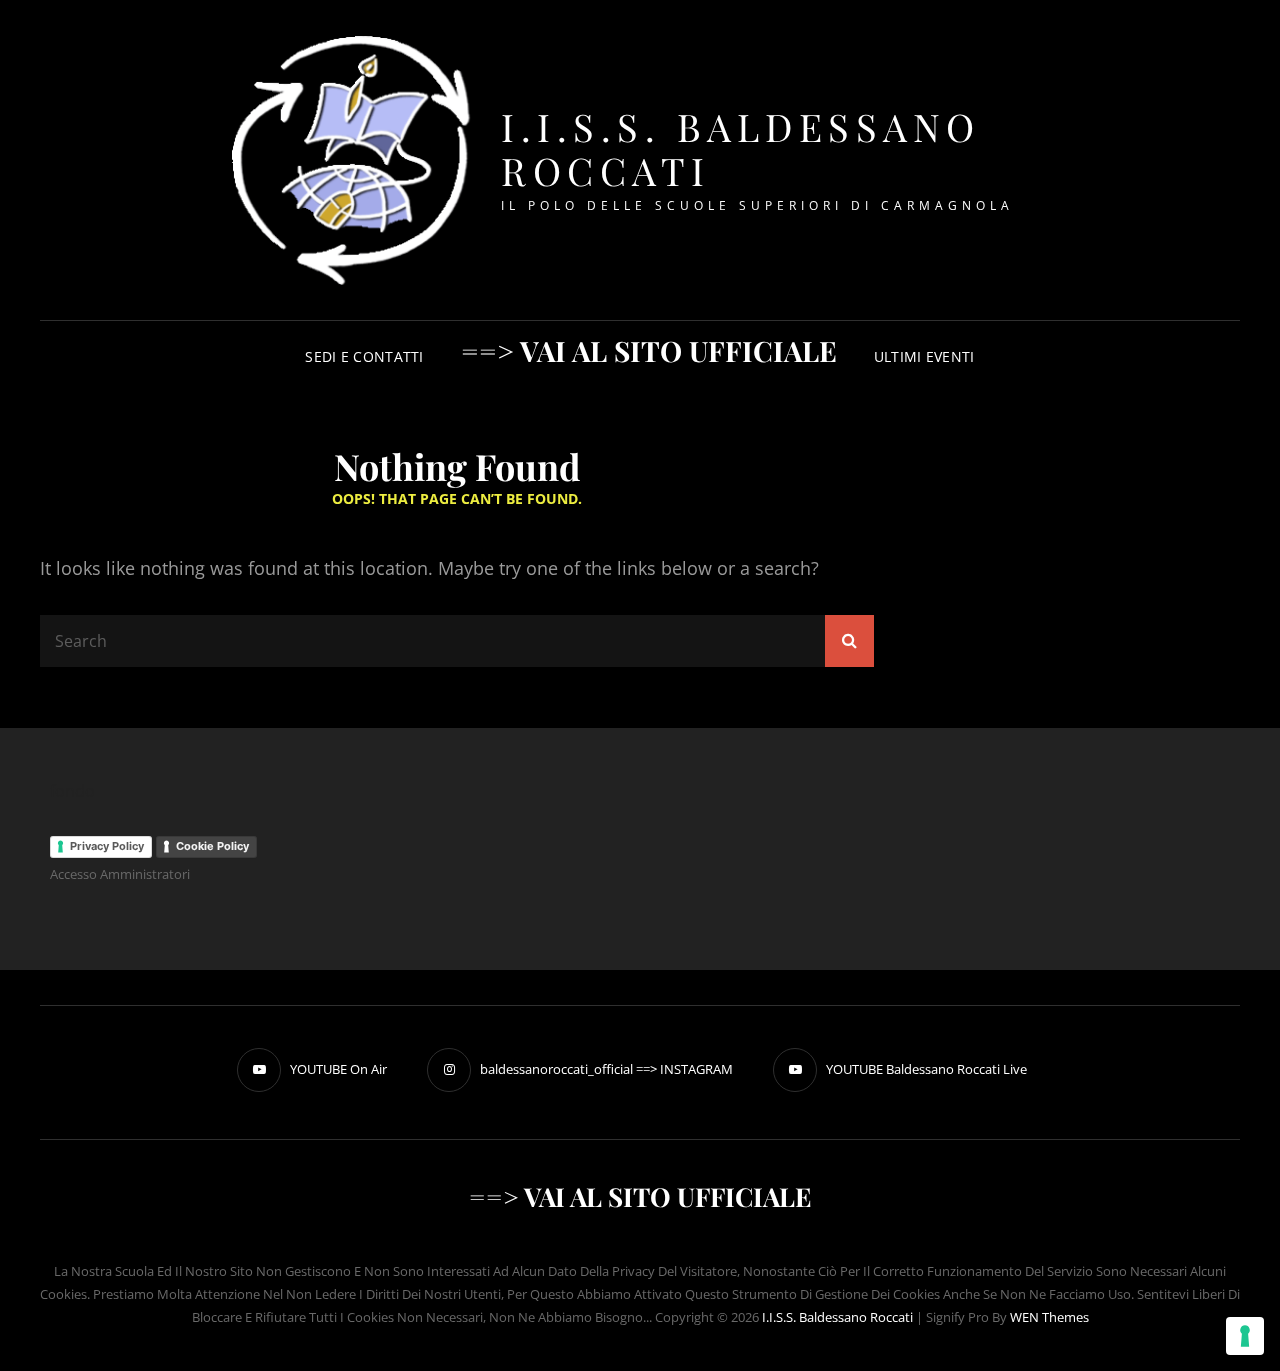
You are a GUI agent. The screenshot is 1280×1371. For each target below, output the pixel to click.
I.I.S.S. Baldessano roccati (741, 148)
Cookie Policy (212, 846)
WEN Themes (1049, 1317)
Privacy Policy (107, 846)
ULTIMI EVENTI (924, 356)
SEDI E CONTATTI (364, 356)
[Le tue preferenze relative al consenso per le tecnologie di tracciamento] (1245, 1336)
